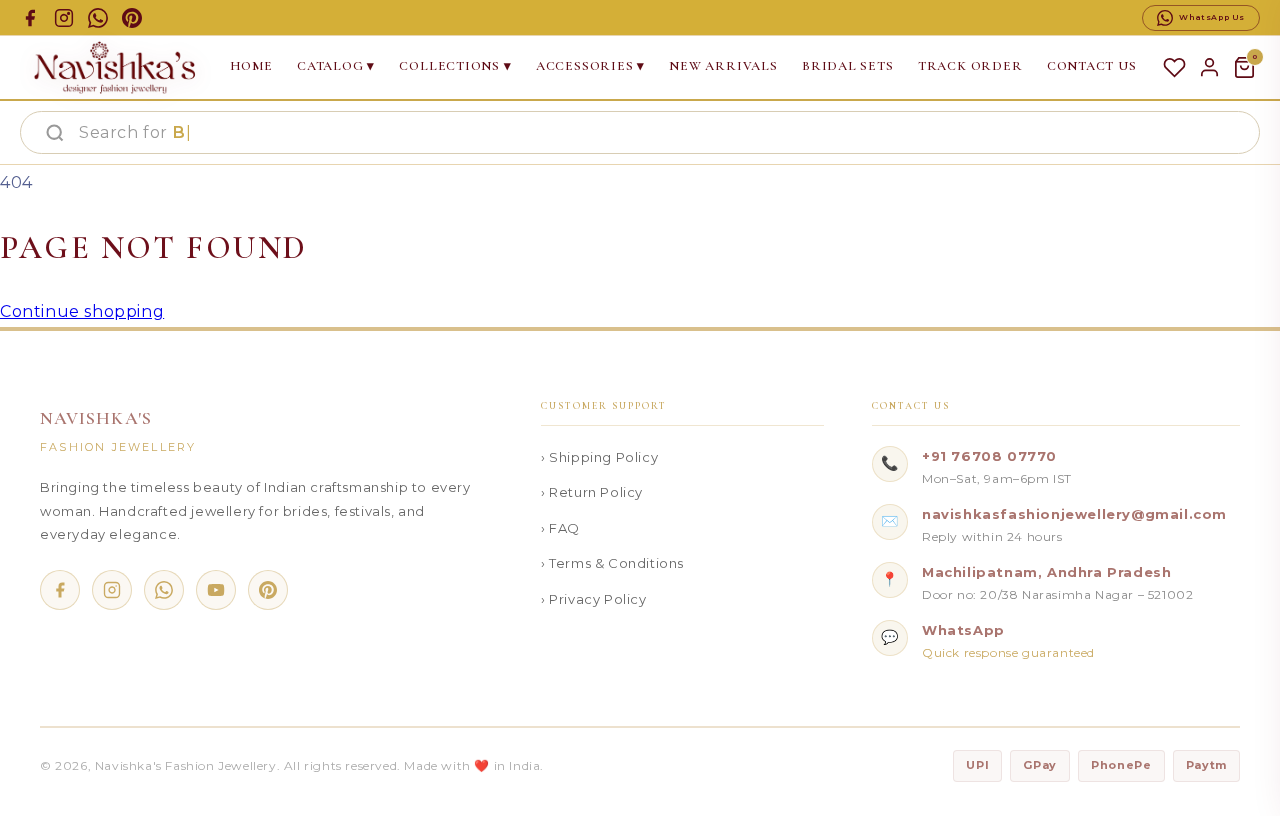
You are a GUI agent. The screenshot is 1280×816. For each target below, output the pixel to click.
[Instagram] (112, 590)
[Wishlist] (1174, 67)
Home (251, 66)
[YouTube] (216, 590)
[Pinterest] (268, 590)
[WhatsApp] (164, 590)
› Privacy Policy (594, 599)
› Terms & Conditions (612, 563)
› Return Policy (592, 492)
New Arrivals (723, 66)
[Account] (1209, 67)
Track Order (970, 66)
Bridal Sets (848, 66)
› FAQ (560, 528)
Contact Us (1092, 66)
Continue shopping (82, 311)
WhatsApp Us (1212, 17)
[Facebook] (60, 590)
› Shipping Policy (599, 457)
